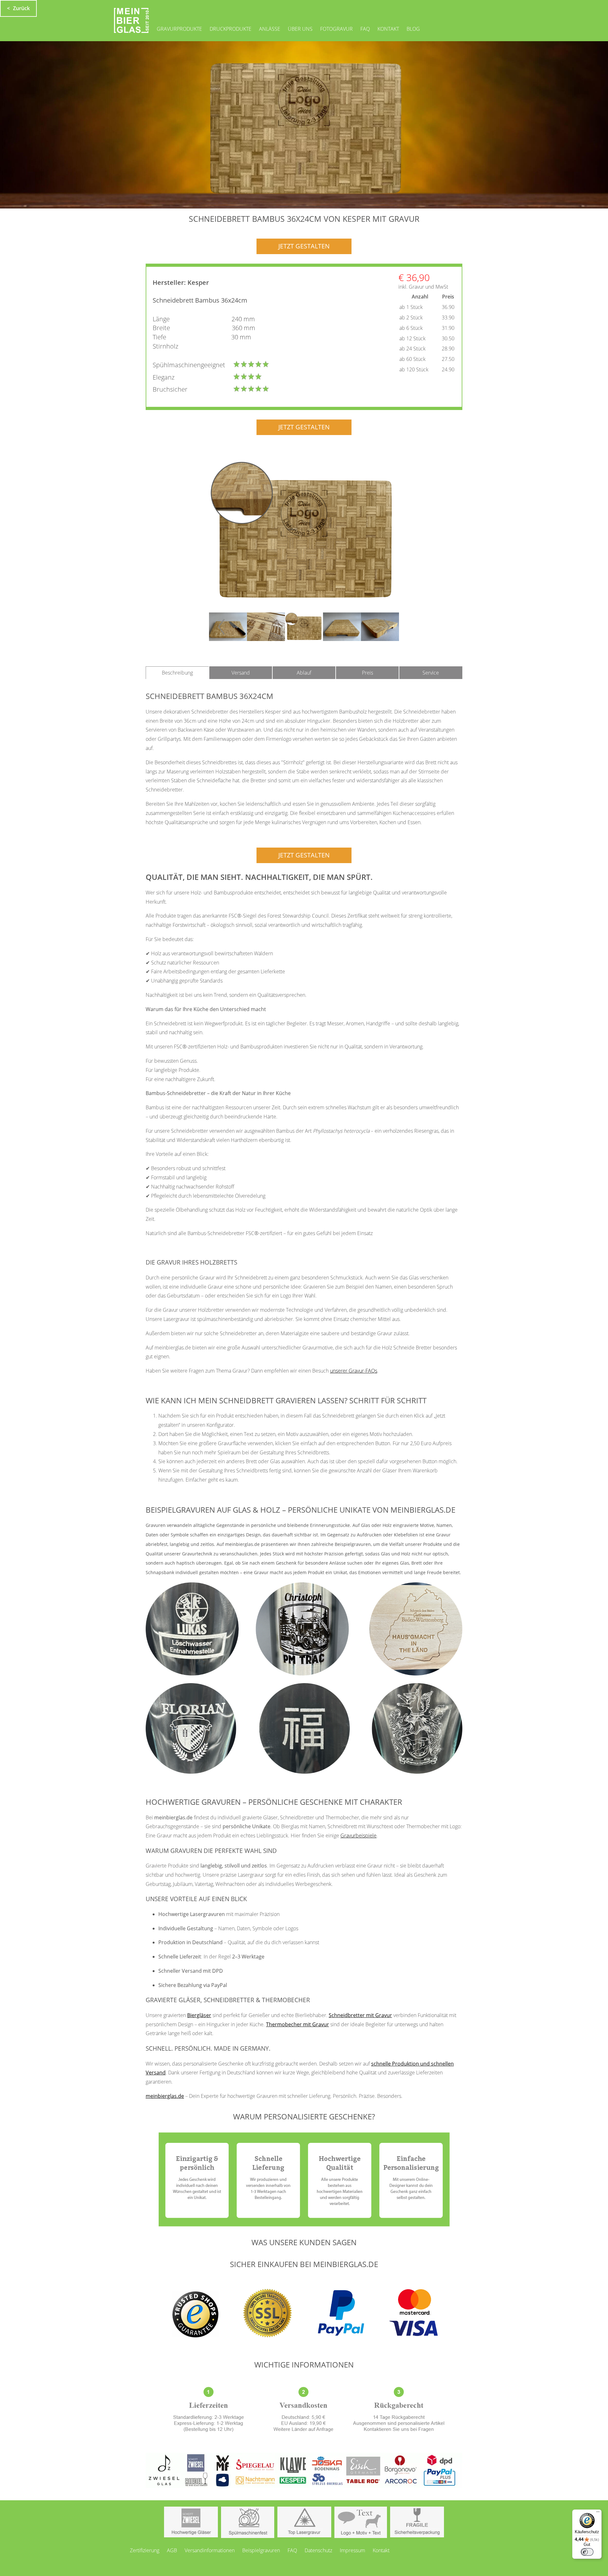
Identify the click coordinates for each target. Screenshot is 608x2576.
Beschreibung (177, 673)
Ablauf (304, 673)
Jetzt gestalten (304, 246)
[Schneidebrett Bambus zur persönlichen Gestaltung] (304, 532)
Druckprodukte (231, 29)
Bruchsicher (170, 389)
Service (431, 673)
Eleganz (164, 377)
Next (391, 627)
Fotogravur (336, 29)
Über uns (300, 29)
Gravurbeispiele (358, 1836)
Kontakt (388, 29)
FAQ (365, 29)
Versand (241, 673)
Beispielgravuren (261, 2550)
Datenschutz (318, 2550)
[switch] (587, 2552)
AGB (172, 2550)
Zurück (21, 8)
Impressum (352, 2550)
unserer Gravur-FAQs (354, 1371)
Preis (367, 673)
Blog (413, 29)
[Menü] (598, 2513)
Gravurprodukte (179, 29)
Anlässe (270, 29)
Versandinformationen (210, 2550)
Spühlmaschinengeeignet (189, 365)
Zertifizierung (145, 2550)
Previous (217, 627)
